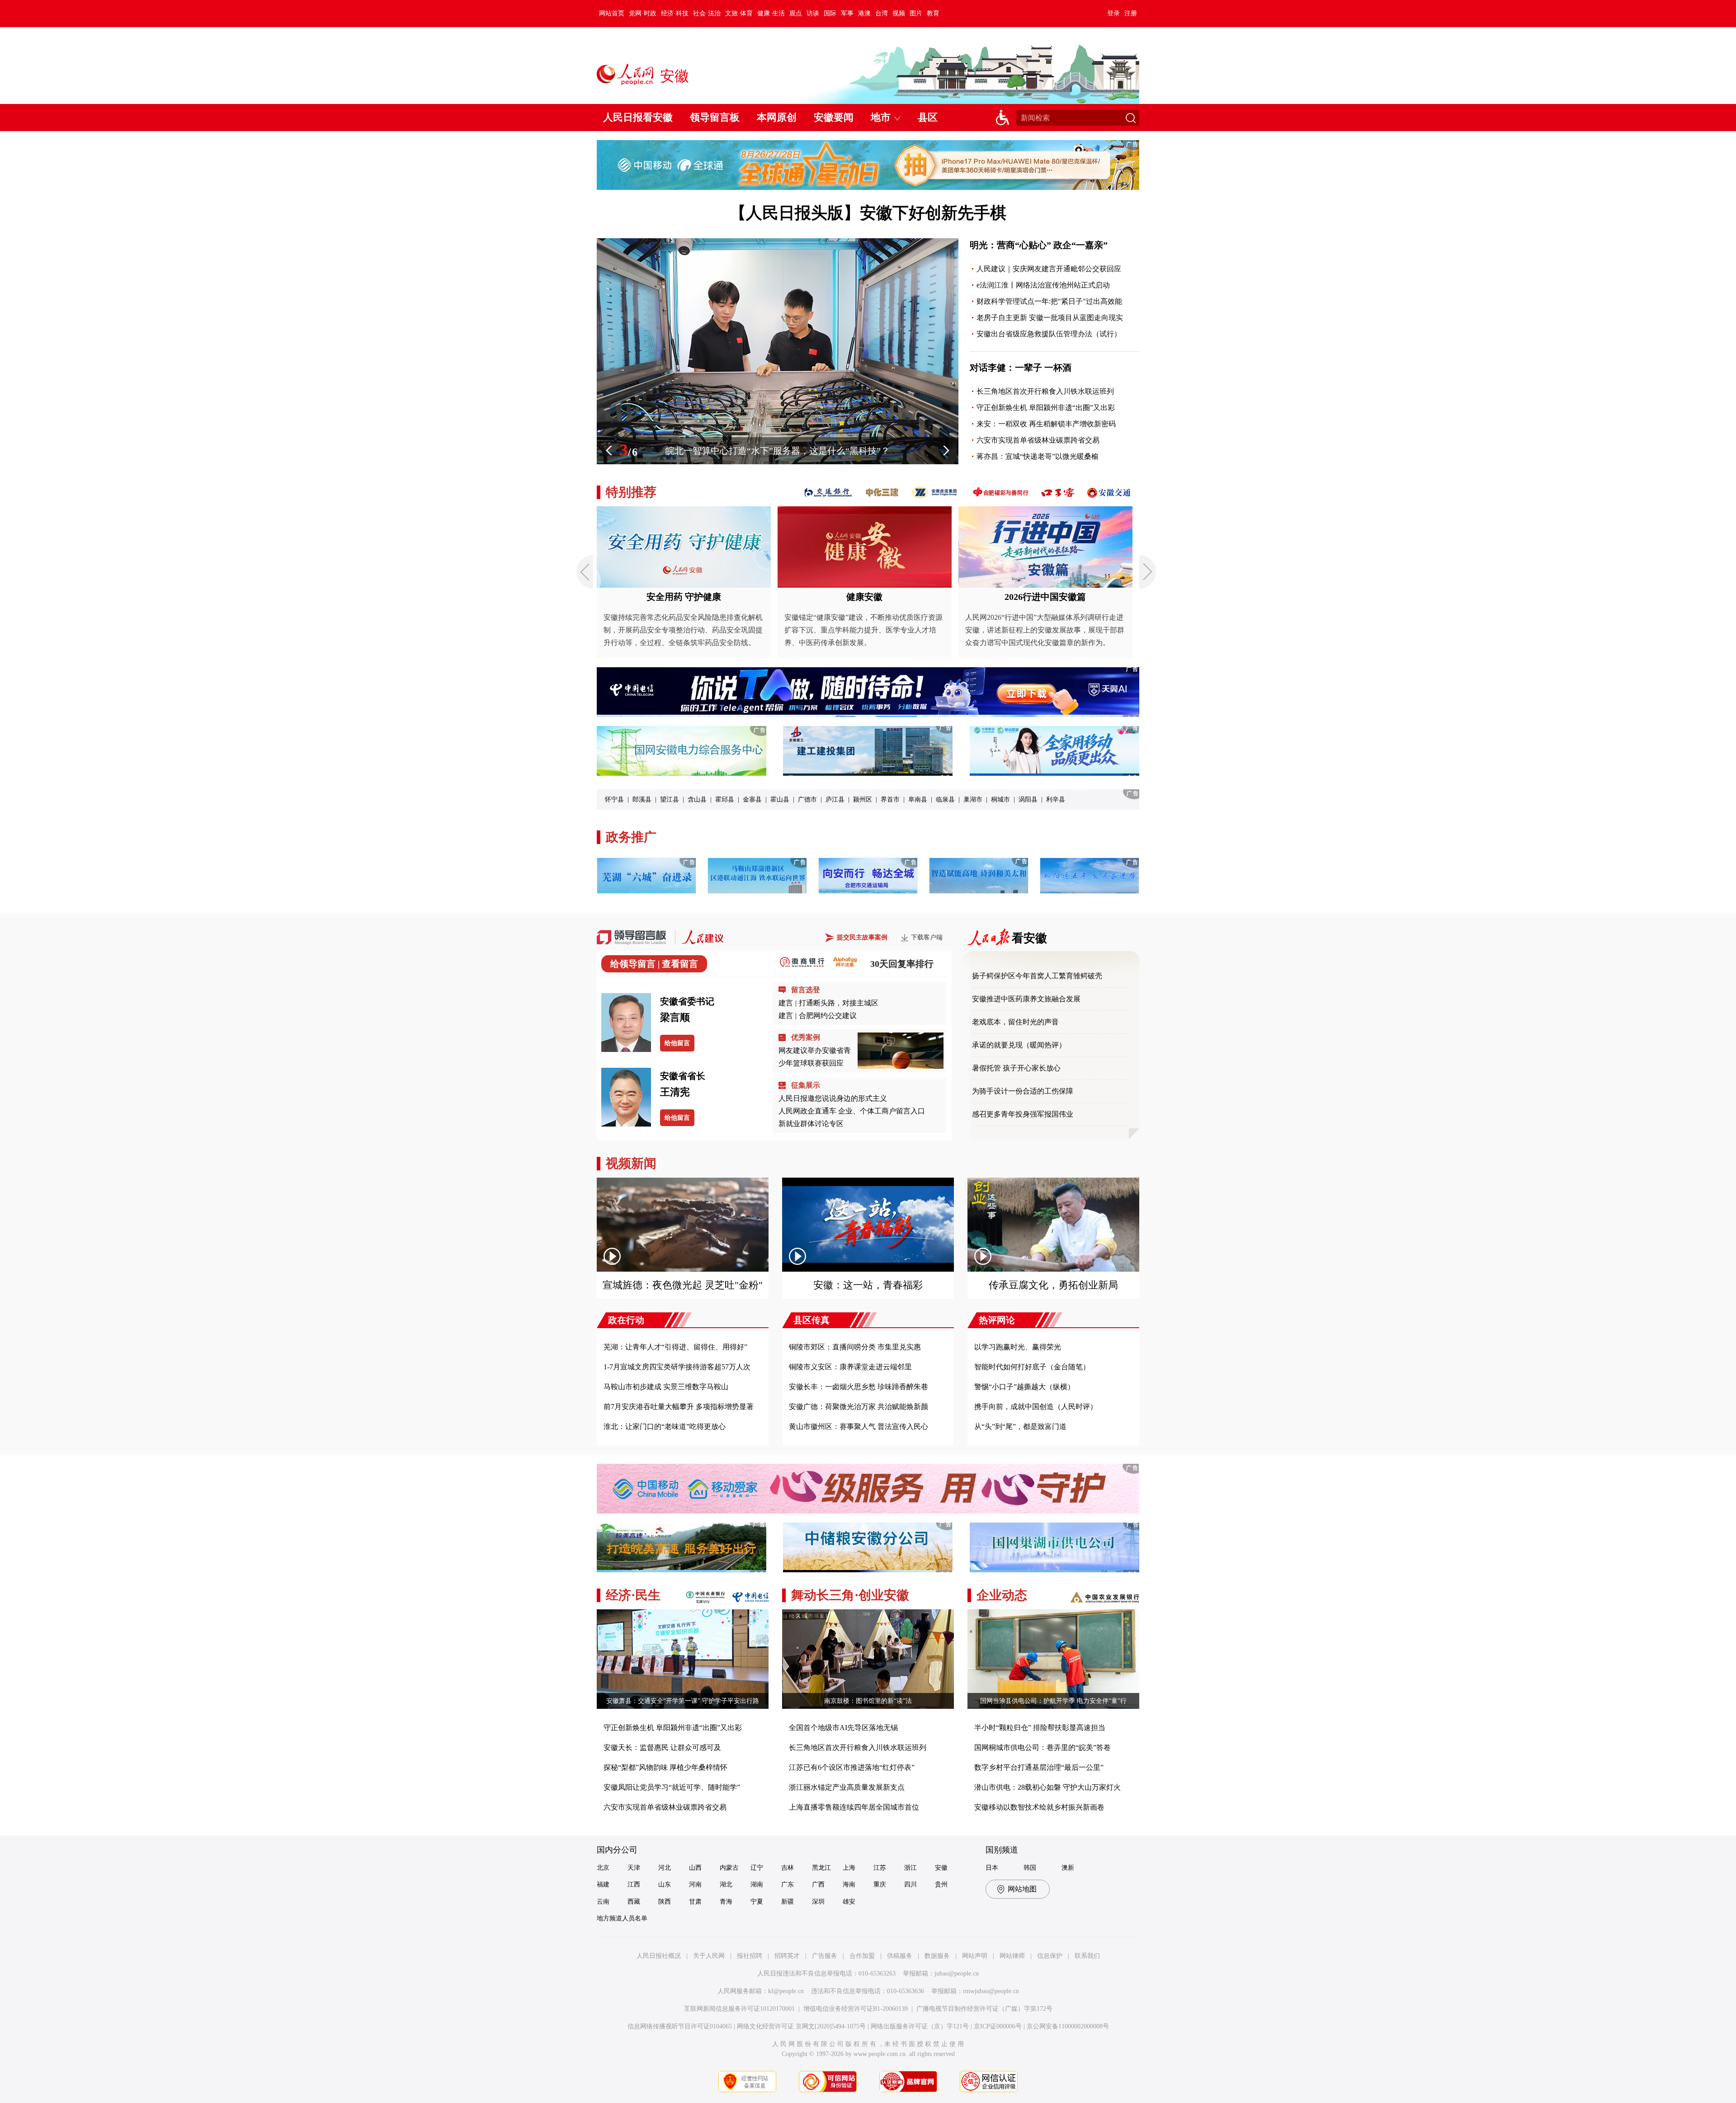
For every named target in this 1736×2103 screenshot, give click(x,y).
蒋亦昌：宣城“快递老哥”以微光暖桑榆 (1038, 456)
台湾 (882, 13)
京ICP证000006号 (998, 2026)
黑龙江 (821, 1868)
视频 (899, 13)
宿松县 (746, 799)
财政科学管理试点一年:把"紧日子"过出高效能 (1049, 301)
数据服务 (937, 1956)
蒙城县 (614, 799)
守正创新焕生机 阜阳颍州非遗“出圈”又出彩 (1046, 408)
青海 (726, 1902)
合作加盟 (862, 1956)
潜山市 (774, 799)
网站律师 (1012, 1956)
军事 (847, 13)
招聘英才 (787, 1956)
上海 (849, 1868)
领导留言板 (715, 117)
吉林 (788, 1868)
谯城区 (642, 799)
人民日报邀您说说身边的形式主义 (833, 1098)
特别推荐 (631, 492)
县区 (928, 117)
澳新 (1068, 1868)
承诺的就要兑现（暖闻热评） (1019, 1045)
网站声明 (975, 1956)
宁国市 (960, 799)
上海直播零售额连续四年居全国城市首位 (854, 1807)
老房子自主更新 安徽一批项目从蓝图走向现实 (1050, 318)
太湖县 (801, 799)
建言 (786, 1003)
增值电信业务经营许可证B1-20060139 (856, 2009)
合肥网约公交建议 (828, 1016)
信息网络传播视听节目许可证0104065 (680, 2026)
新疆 (788, 1902)
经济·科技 (675, 13)
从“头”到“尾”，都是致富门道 (1020, 1426)
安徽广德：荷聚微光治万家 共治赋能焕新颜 (859, 1407)
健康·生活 (771, 13)
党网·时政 (643, 13)
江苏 (880, 1868)
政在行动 (626, 1320)
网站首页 (612, 13)
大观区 (905, 799)
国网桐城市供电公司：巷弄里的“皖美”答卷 (1043, 1747)
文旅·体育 (739, 13)
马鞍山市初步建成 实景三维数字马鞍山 (666, 1387)
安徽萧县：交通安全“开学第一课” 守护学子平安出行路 (683, 1701)
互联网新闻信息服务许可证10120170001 (739, 2009)
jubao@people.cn (957, 1973)
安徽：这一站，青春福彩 (868, 1285)
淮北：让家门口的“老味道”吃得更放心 (665, 1426)
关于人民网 (709, 1956)
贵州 (941, 1884)
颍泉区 (933, 799)
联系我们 (1087, 1956)
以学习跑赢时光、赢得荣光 (1018, 1347)
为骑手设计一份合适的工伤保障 (1023, 1091)
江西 (634, 1884)
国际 (830, 13)
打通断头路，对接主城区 (839, 1003)
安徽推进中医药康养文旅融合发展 (1027, 999)
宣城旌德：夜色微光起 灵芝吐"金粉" (683, 1285)
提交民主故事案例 (862, 937)
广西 (818, 1884)
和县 (853, 799)
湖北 (726, 1884)
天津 (634, 1868)
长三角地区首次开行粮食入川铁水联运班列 (1045, 391)
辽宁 (757, 1868)
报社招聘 (750, 1956)
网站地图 (1022, 1889)
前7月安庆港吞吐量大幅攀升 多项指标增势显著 (679, 1407)
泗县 (694, 799)
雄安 (849, 1902)
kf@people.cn (786, 1991)
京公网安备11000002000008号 (1068, 2026)
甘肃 (695, 1902)
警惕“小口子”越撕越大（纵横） (1024, 1387)
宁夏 (757, 1902)
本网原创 (777, 117)
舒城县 (877, 799)
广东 (788, 1884)
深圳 (818, 1902)
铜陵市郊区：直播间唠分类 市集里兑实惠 (855, 1347)
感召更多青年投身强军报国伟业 (1023, 1114)
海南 (849, 1884)
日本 (992, 1868)
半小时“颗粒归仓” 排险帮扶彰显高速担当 (1040, 1728)
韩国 (1030, 1868)
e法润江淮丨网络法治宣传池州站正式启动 (1043, 285)
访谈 (813, 13)
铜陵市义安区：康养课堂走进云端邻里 (850, 1367)
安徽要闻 (834, 117)
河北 (665, 1868)
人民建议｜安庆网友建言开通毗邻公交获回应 (1049, 269)
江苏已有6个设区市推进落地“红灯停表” (852, 1767)
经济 (618, 1595)
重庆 (880, 1884)
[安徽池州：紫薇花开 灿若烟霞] (778, 462)
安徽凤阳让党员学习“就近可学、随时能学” (672, 1787)
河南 (695, 1884)
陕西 (665, 1902)
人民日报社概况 (659, 1956)
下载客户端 (927, 937)
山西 (695, 1868)
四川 (910, 1884)
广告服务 (825, 1956)
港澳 (864, 13)
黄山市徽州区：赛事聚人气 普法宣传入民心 (859, 1426)
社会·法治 (707, 13)
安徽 (941, 1868)
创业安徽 (884, 1595)
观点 (796, 13)
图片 (916, 13)
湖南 (757, 1884)
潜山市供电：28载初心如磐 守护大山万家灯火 (1047, 1787)
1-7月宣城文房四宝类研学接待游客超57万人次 (677, 1367)
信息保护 (1050, 1956)
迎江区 (1043, 799)
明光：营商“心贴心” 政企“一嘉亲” (1039, 245)
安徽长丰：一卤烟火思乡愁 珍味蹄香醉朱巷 (859, 1387)
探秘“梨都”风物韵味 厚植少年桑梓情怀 (665, 1767)
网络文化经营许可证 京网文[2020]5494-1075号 (801, 2026)
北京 (603, 1868)
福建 (603, 1884)
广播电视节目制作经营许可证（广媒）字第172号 (984, 2009)
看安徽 (1029, 938)
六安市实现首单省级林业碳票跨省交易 (1038, 440)
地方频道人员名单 (622, 1918)
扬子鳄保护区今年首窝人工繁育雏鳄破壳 (1038, 976)
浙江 (910, 1868)
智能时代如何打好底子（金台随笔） (1032, 1367)
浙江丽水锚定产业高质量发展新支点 (847, 1787)
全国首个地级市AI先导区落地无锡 (843, 1728)
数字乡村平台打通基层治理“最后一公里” (1039, 1767)
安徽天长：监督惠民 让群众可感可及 (662, 1747)
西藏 (634, 1902)
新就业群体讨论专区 (811, 1124)
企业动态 (1002, 1595)
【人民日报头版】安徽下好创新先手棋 (868, 213)
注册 (1131, 13)
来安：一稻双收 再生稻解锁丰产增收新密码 (1046, 424)
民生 (648, 1595)
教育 (933, 13)
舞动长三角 (823, 1595)
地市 (881, 117)
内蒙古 (729, 1868)
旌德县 (829, 799)
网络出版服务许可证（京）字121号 (920, 2026)
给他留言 (677, 1043)
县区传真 (811, 1320)
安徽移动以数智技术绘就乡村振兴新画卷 (1039, 1807)
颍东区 (988, 799)
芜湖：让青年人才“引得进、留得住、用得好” (675, 1347)
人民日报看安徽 (638, 117)
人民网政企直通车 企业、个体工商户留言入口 (852, 1111)
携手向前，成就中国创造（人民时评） (1036, 1407)
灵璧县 (718, 799)
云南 (603, 1902)
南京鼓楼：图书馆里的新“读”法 (868, 1701)
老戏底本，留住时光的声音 (1016, 1022)
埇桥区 (670, 799)
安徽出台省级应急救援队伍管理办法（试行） (1049, 334)
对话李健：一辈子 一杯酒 (1021, 368)
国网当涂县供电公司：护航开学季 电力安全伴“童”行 (1053, 1701)
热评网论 (997, 1320)
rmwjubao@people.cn (991, 1991)
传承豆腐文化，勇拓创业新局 (1053, 1285)
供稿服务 (900, 1956)
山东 (665, 1884)
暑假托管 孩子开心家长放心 (1016, 1068)
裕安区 (1015, 799)
